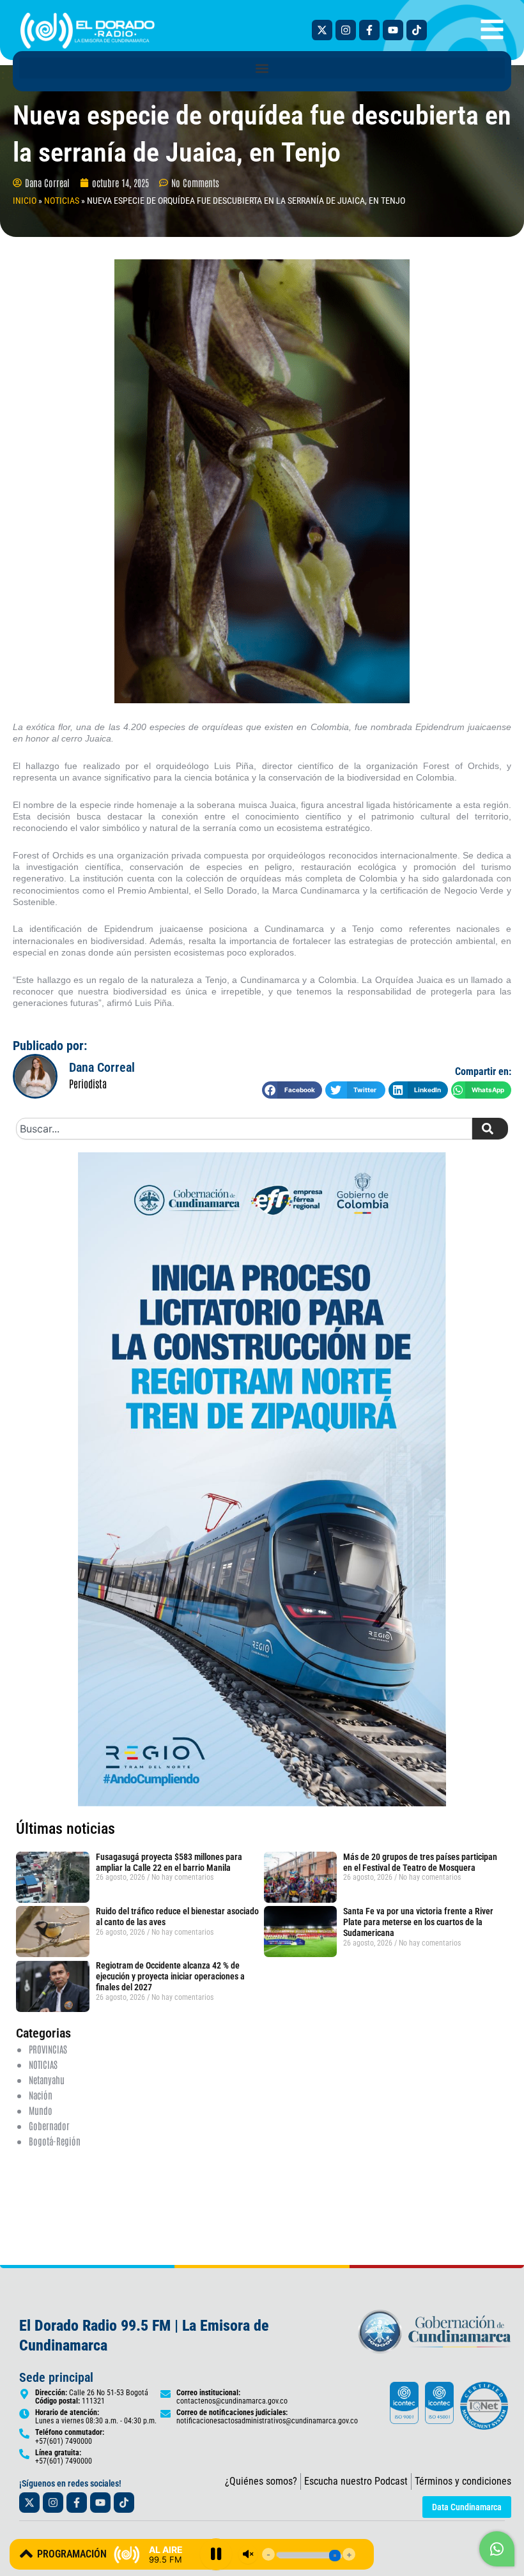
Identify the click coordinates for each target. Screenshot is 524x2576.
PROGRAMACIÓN (72, 2554)
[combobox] (244, 1129)
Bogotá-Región (55, 2141)
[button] (262, 68)
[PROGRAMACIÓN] (26, 2554)
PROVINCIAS (48, 2049)
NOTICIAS (62, 201)
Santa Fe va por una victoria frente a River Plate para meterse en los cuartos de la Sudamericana (418, 1922)
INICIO (25, 201)
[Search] (490, 1129)
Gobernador (49, 2125)
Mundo (41, 2110)
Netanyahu (47, 2079)
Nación (41, 2095)
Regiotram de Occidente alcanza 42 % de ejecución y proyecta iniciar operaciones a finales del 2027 (170, 1976)
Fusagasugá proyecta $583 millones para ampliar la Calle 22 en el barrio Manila (169, 1862)
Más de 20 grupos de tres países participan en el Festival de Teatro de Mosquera (420, 1862)
